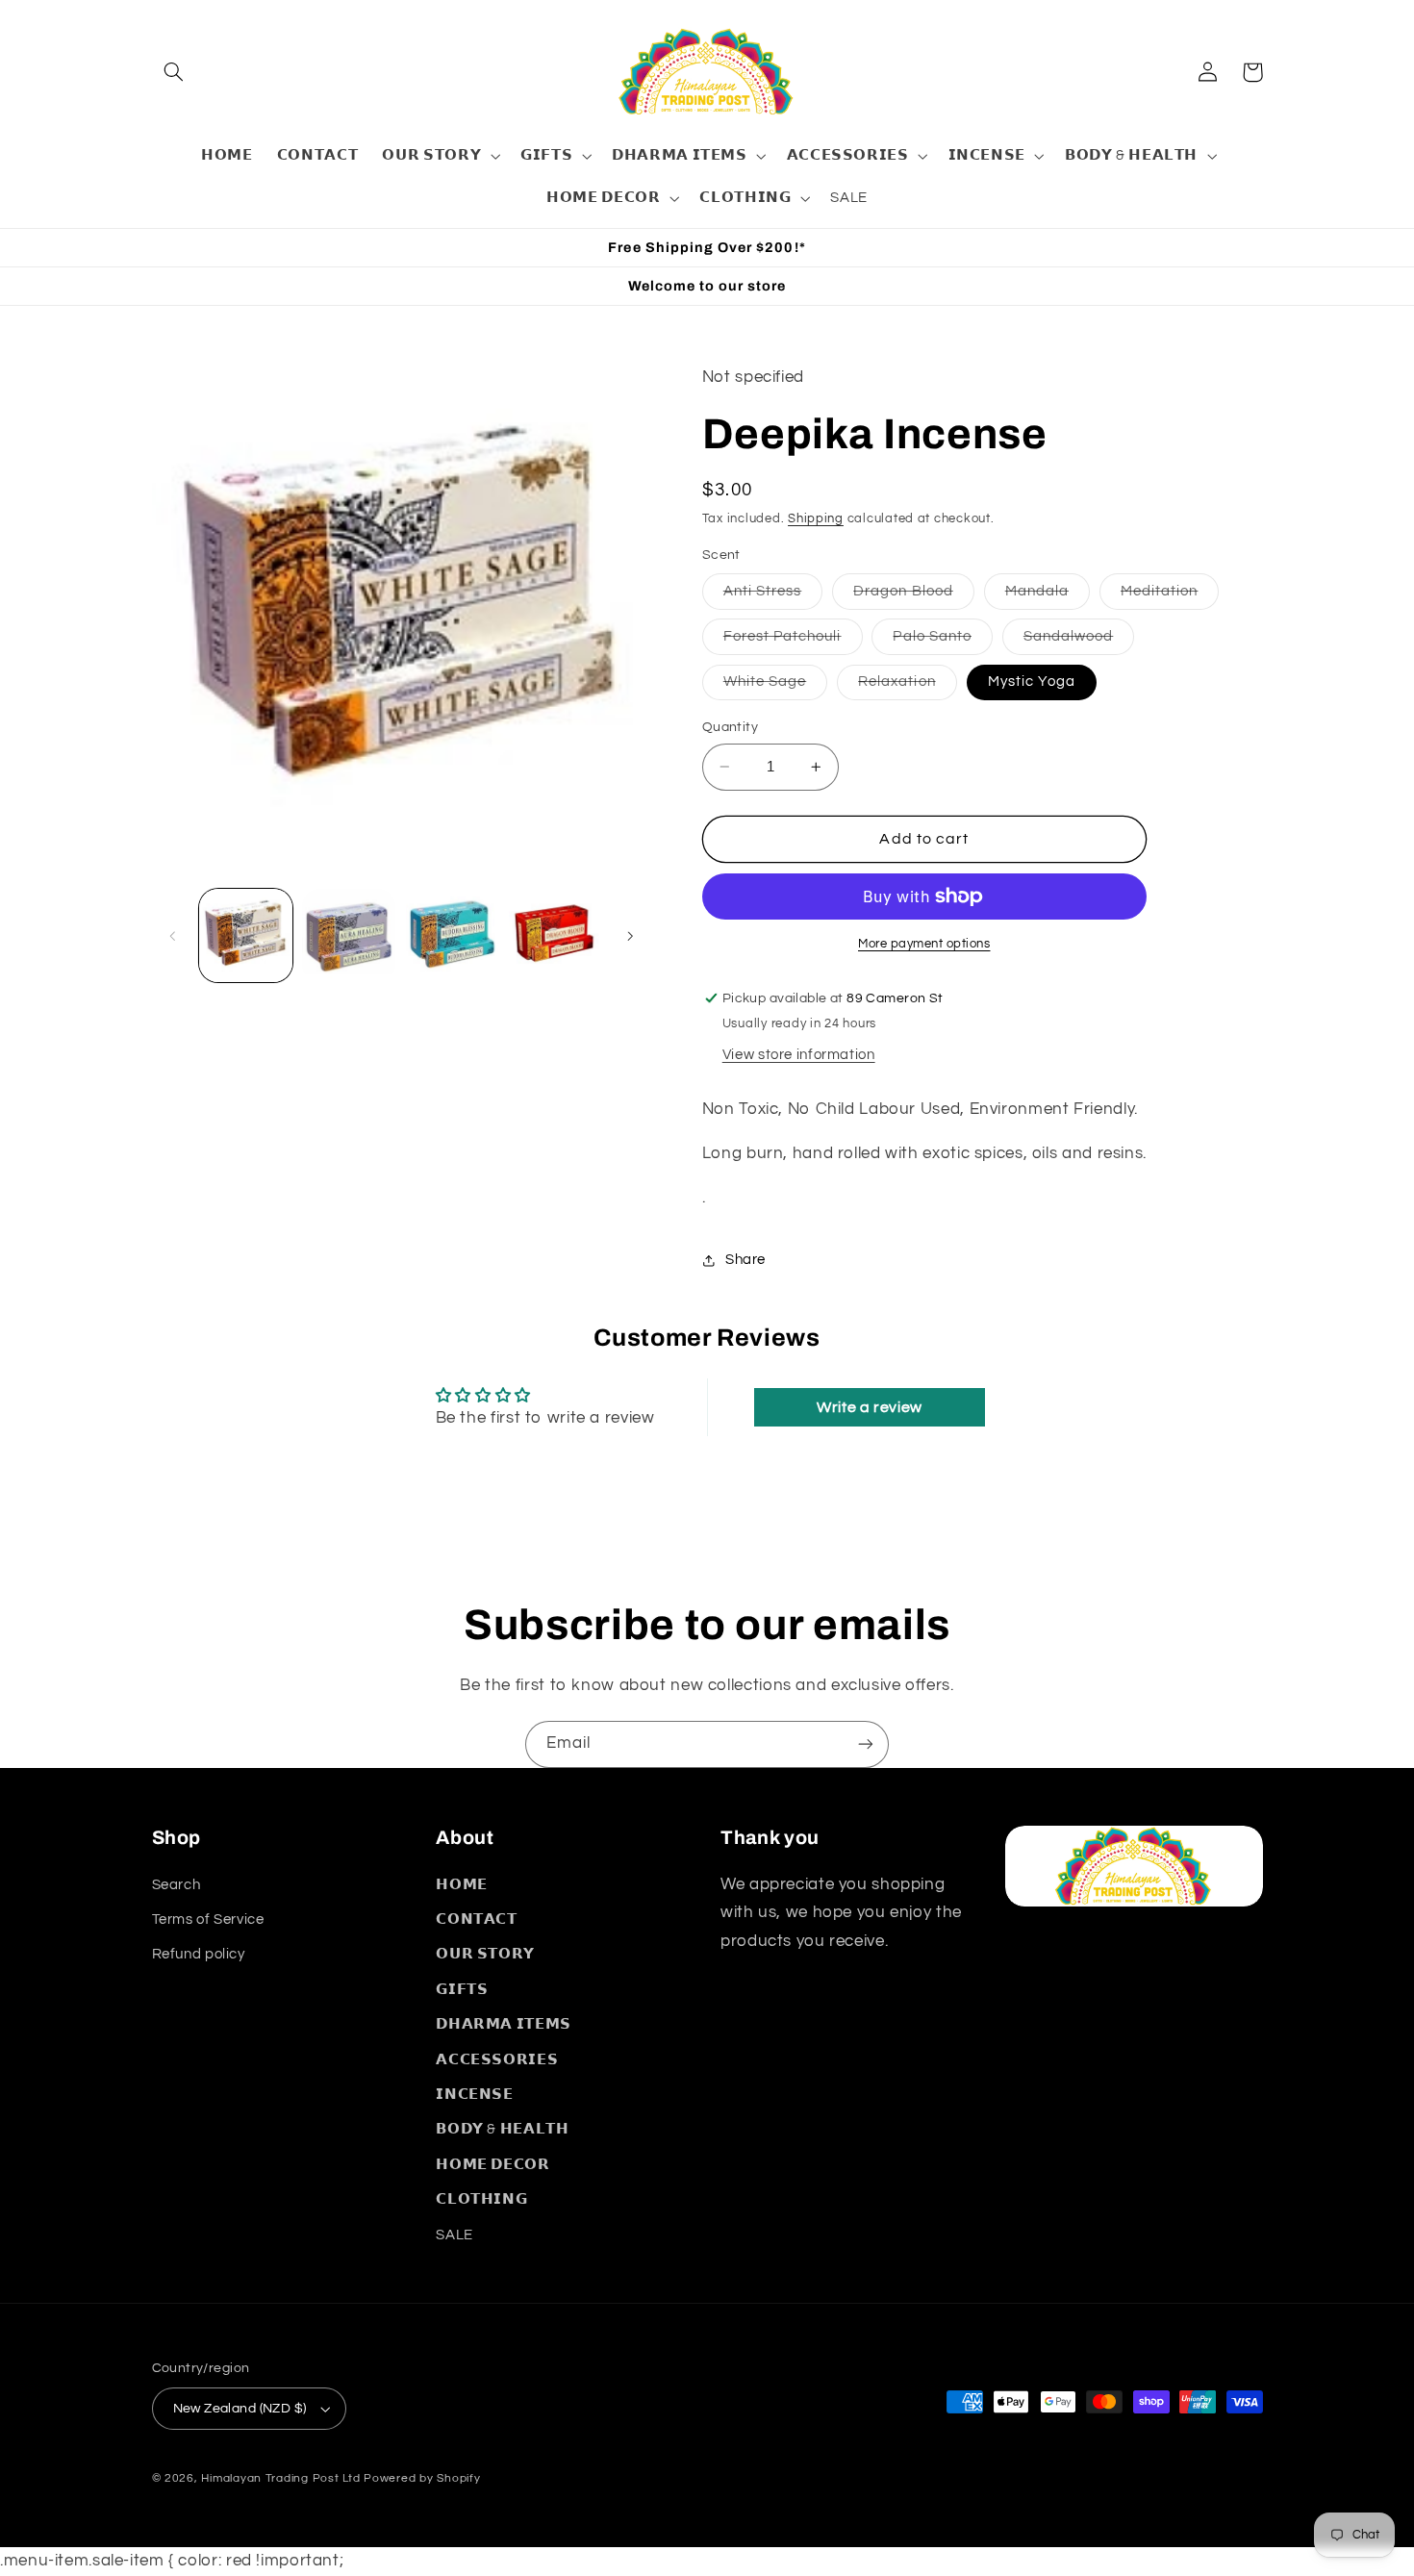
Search (177, 1885)
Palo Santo (943, 642)
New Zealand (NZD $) (240, 2409)
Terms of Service (208, 1919)
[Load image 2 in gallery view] (349, 935)
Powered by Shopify (422, 2478)
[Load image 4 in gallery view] (453, 935)
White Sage (776, 687)
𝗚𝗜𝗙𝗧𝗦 (462, 1990)
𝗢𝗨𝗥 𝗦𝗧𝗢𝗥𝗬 (485, 1954)
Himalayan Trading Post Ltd (280, 2478)
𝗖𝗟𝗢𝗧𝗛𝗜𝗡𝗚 (481, 2199)
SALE (454, 2235)
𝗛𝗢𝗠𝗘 (462, 1885)
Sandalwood (1079, 642)
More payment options (924, 944)
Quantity (730, 727)
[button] (174, 72)
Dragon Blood (914, 596)
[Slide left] (173, 936)
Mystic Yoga (1032, 682)
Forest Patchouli (793, 642)
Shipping (816, 519)
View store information (799, 1055)
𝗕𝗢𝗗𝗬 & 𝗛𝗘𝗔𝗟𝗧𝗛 (502, 2129)
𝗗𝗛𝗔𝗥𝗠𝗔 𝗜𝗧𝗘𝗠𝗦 (504, 2024)
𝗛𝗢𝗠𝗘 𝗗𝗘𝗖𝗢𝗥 (492, 2165)
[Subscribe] (866, 1744)
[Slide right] (630, 936)
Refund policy (199, 1954)
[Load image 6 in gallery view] (555, 935)
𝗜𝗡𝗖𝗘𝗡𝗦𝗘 (474, 2095)
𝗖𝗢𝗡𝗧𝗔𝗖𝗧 (476, 1919)
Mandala (1048, 596)
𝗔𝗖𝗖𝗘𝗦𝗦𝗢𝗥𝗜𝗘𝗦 (497, 2060)
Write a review (870, 1407)
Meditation (1170, 596)
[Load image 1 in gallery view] (246, 935)
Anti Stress (773, 596)
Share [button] (745, 1261)
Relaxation (908, 687)
